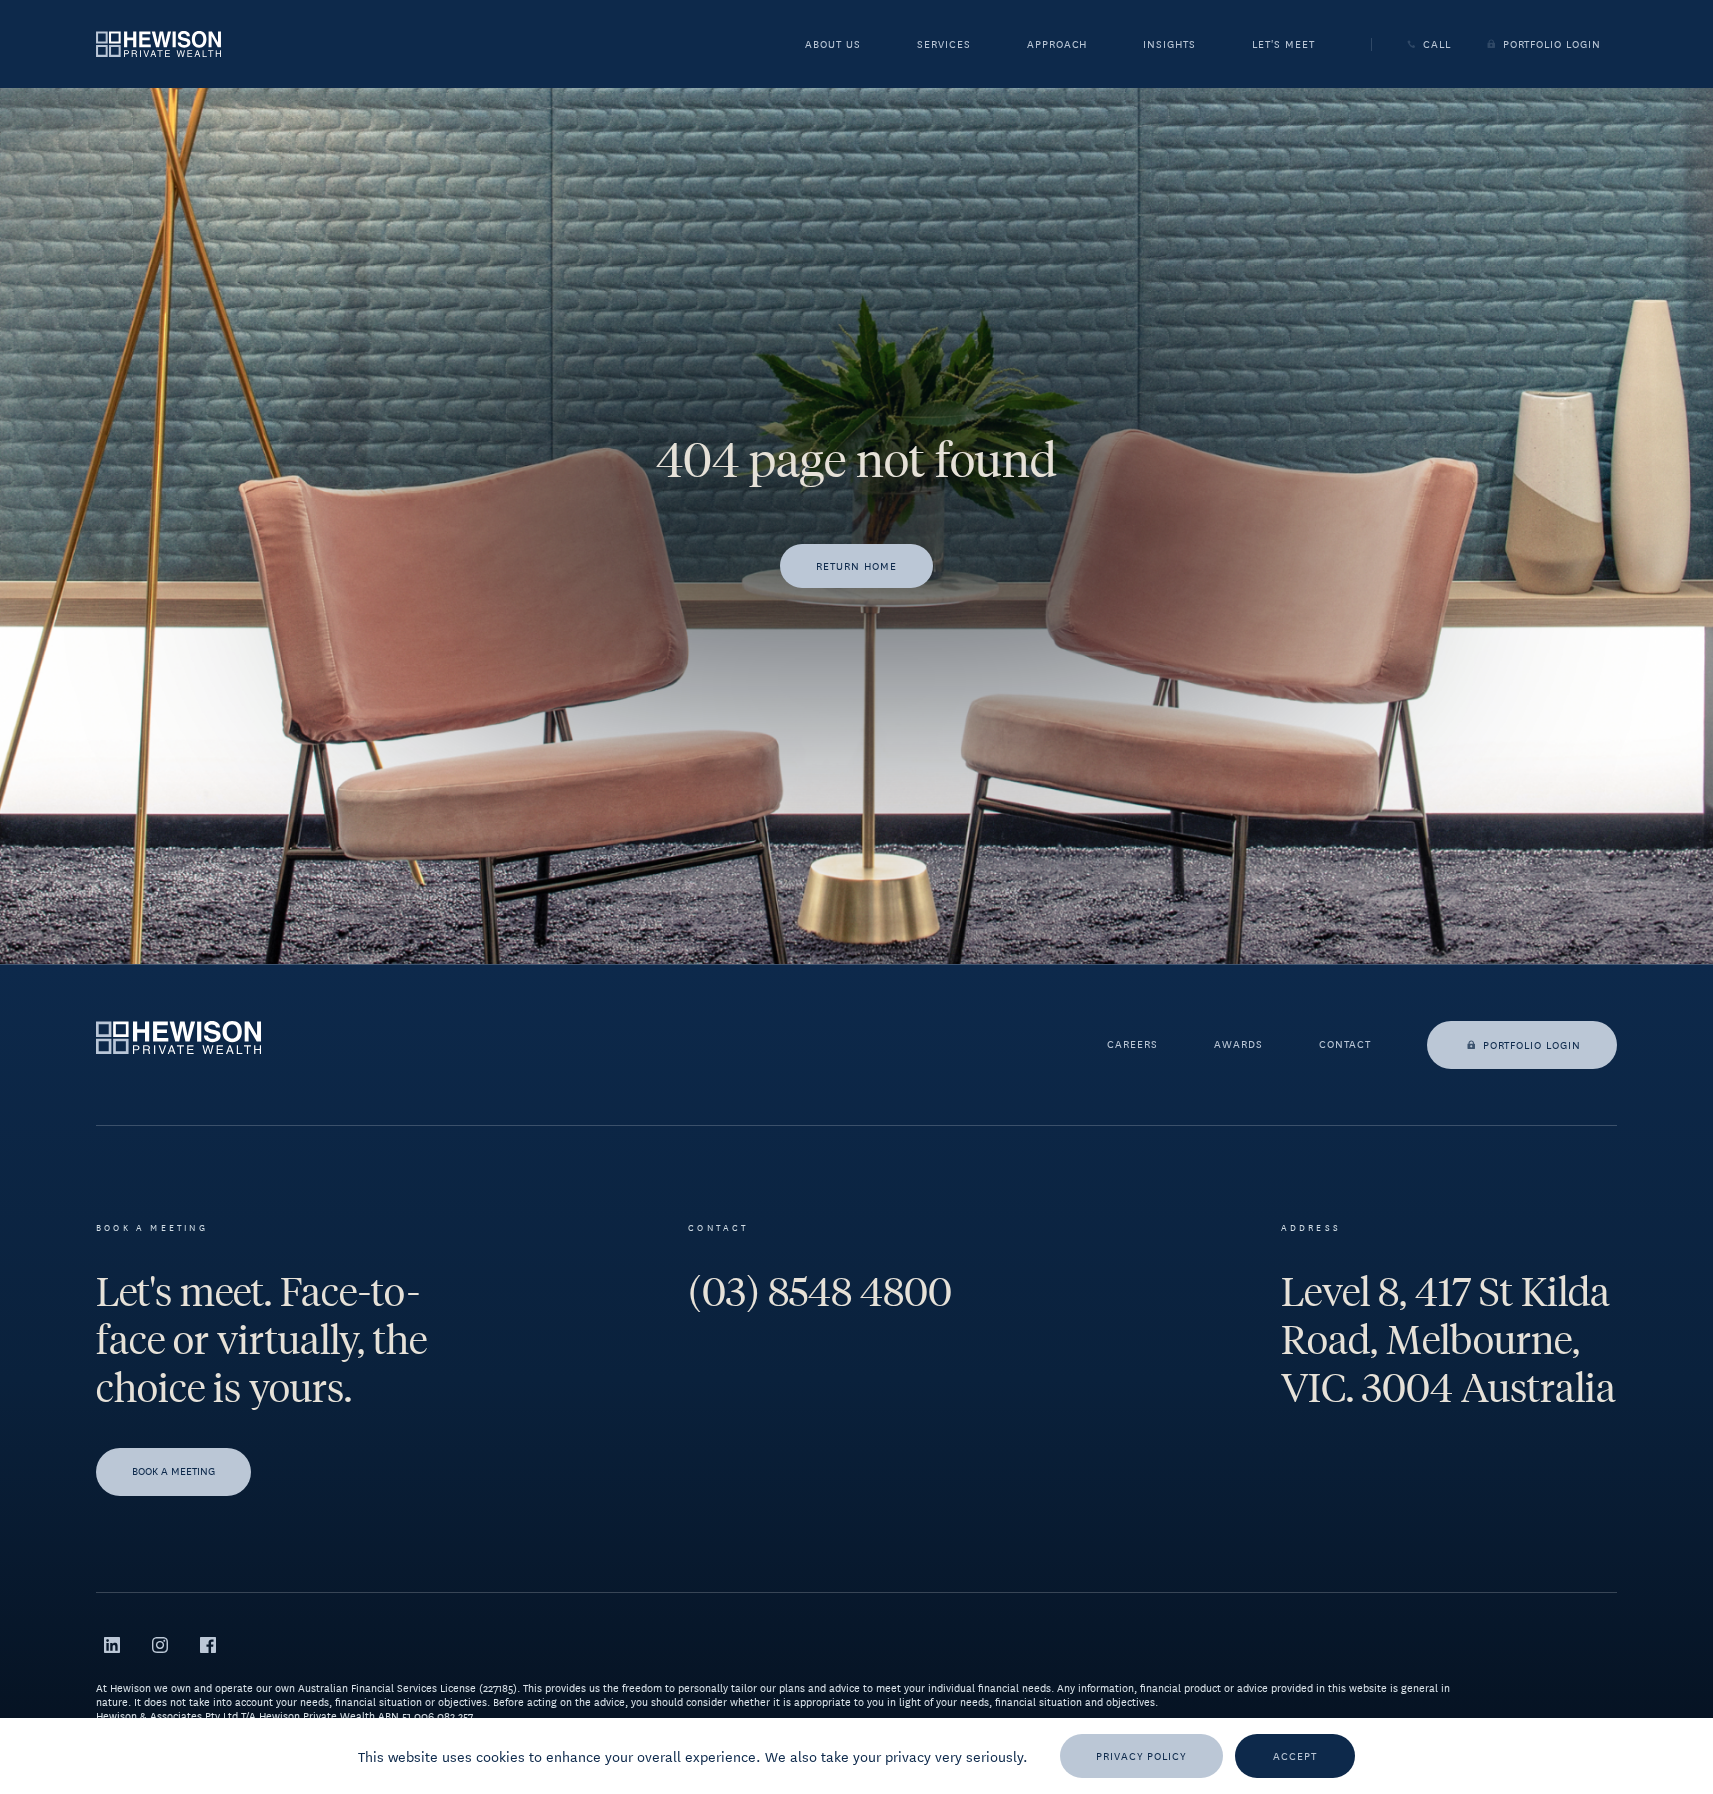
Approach (1057, 46)
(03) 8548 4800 (820, 1292)
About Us (833, 46)
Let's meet (1283, 46)
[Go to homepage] (158, 43)
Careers (1132, 1045)
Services (944, 46)
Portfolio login (1532, 1044)
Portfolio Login (1552, 44)
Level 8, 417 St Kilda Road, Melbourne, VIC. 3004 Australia (1448, 1340)
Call (1437, 44)
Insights (1169, 46)
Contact (1345, 1045)
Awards (1238, 1045)
